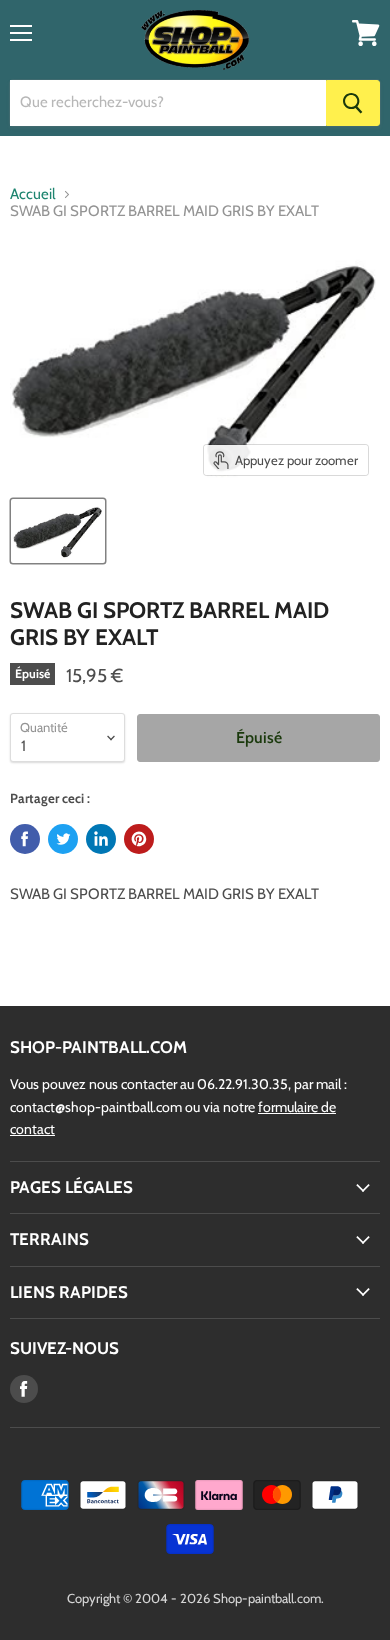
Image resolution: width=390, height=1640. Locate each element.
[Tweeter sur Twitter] (63, 839)
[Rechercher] (353, 103)
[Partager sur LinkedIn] (101, 839)
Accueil (33, 194)
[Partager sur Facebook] (25, 839)
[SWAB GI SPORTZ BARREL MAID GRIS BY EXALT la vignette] (58, 531)
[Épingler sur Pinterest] (139, 839)
